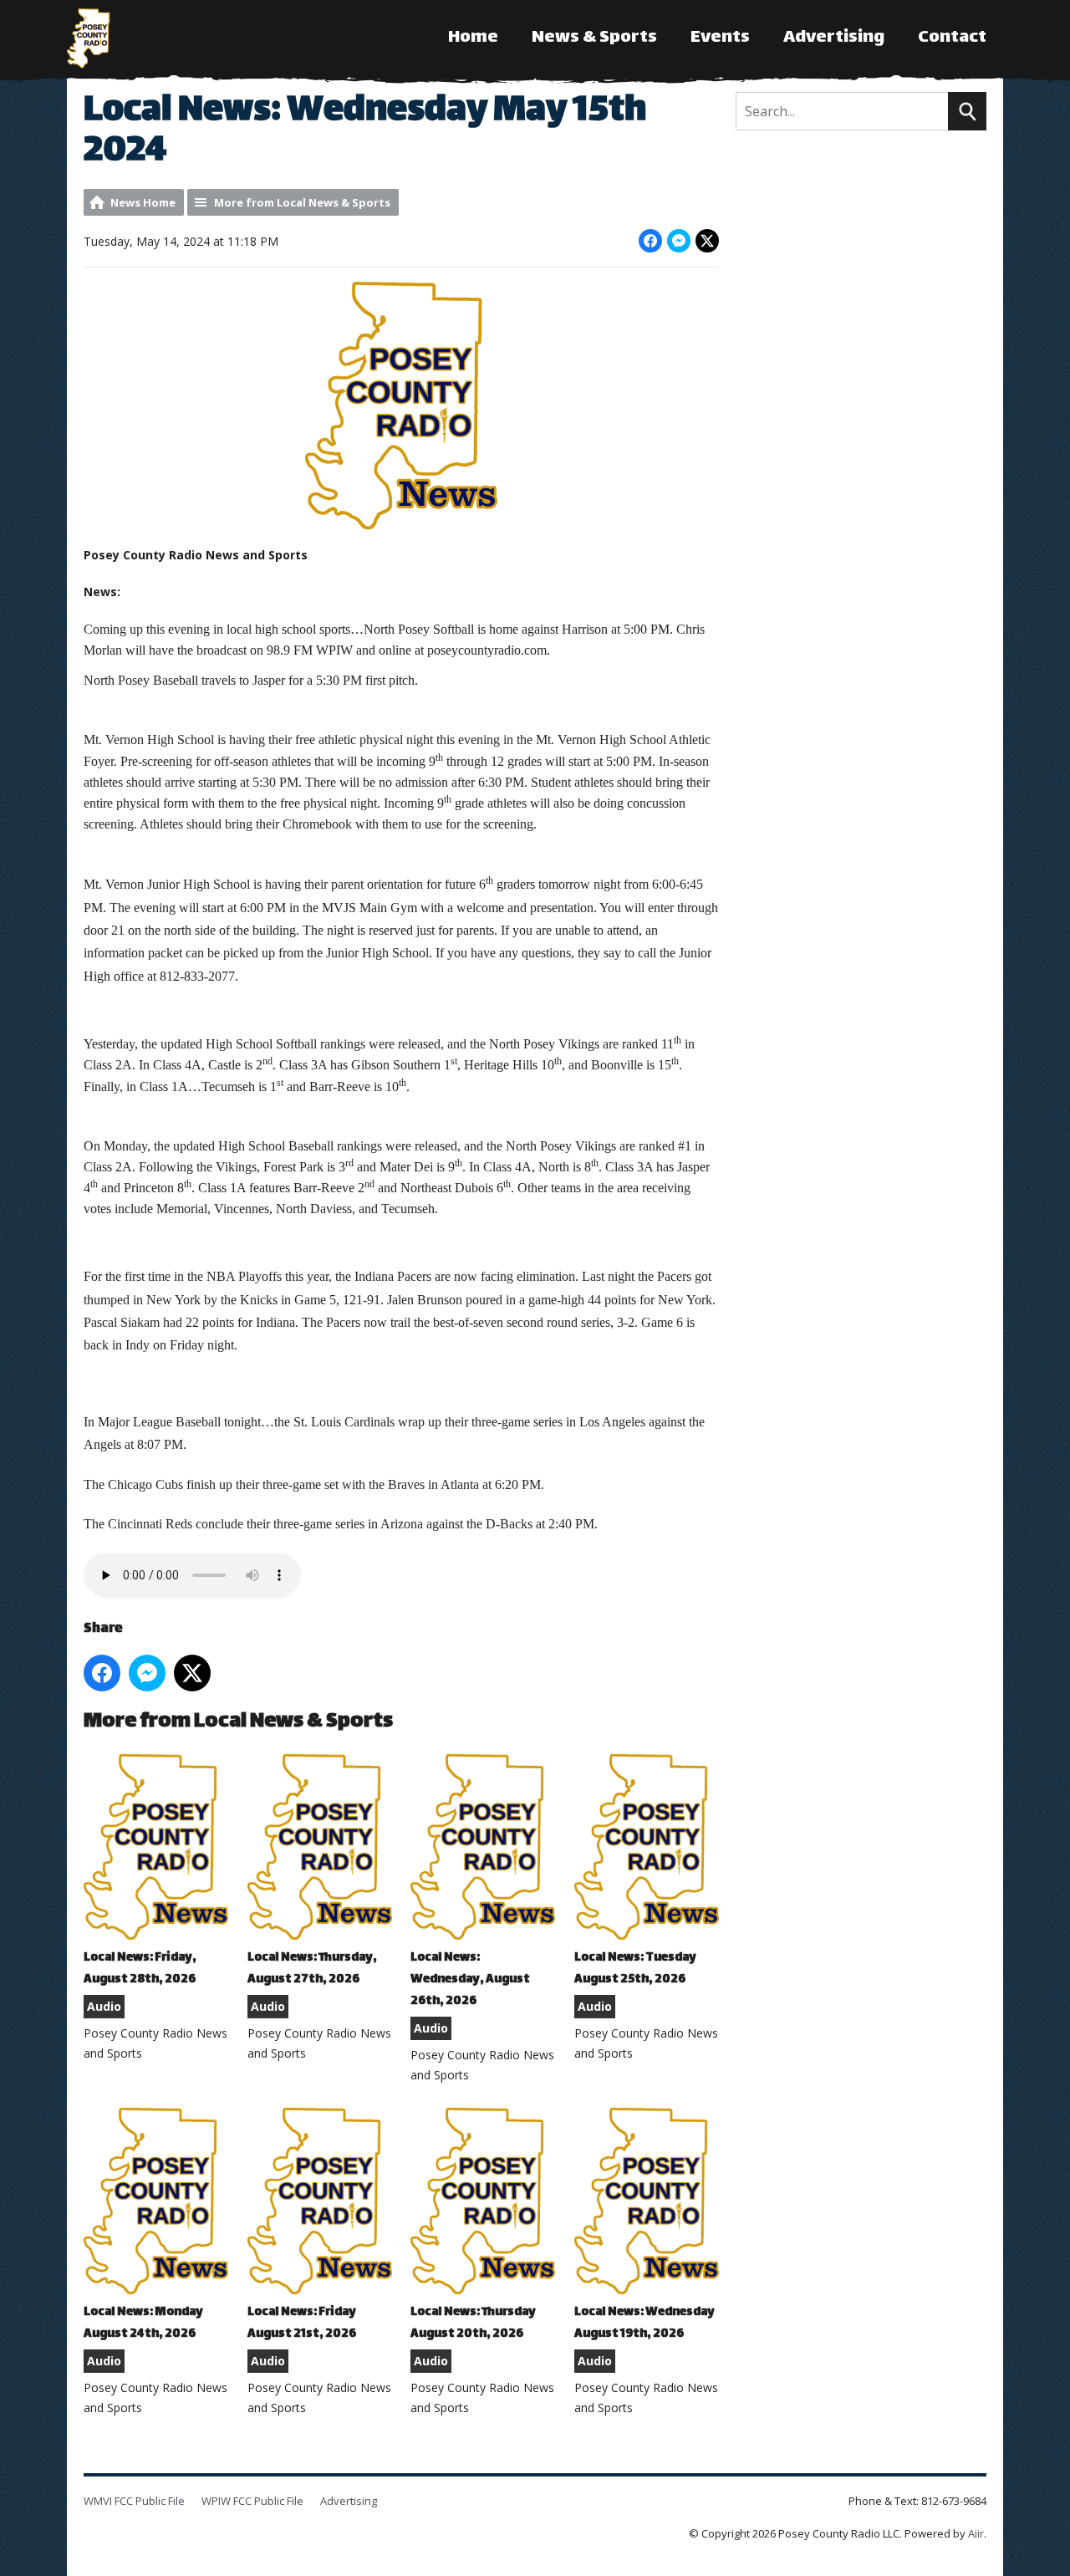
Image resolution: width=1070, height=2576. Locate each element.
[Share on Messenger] (679, 241)
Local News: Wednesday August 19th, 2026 (645, 2323)
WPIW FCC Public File (252, 2501)
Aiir (976, 2533)
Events (720, 38)
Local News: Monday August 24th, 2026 (143, 2323)
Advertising (834, 38)
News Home (143, 202)
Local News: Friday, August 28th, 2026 (140, 1969)
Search (967, 111)
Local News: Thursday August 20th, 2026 (473, 2323)
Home (473, 38)
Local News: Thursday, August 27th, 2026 (312, 1969)
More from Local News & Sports (302, 202)
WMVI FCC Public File (134, 2501)
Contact (952, 38)
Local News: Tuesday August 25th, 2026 (635, 1969)
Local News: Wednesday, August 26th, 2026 (470, 1979)
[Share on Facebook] (650, 241)
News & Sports (594, 38)
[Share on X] (707, 241)
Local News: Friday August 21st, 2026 (302, 2323)
